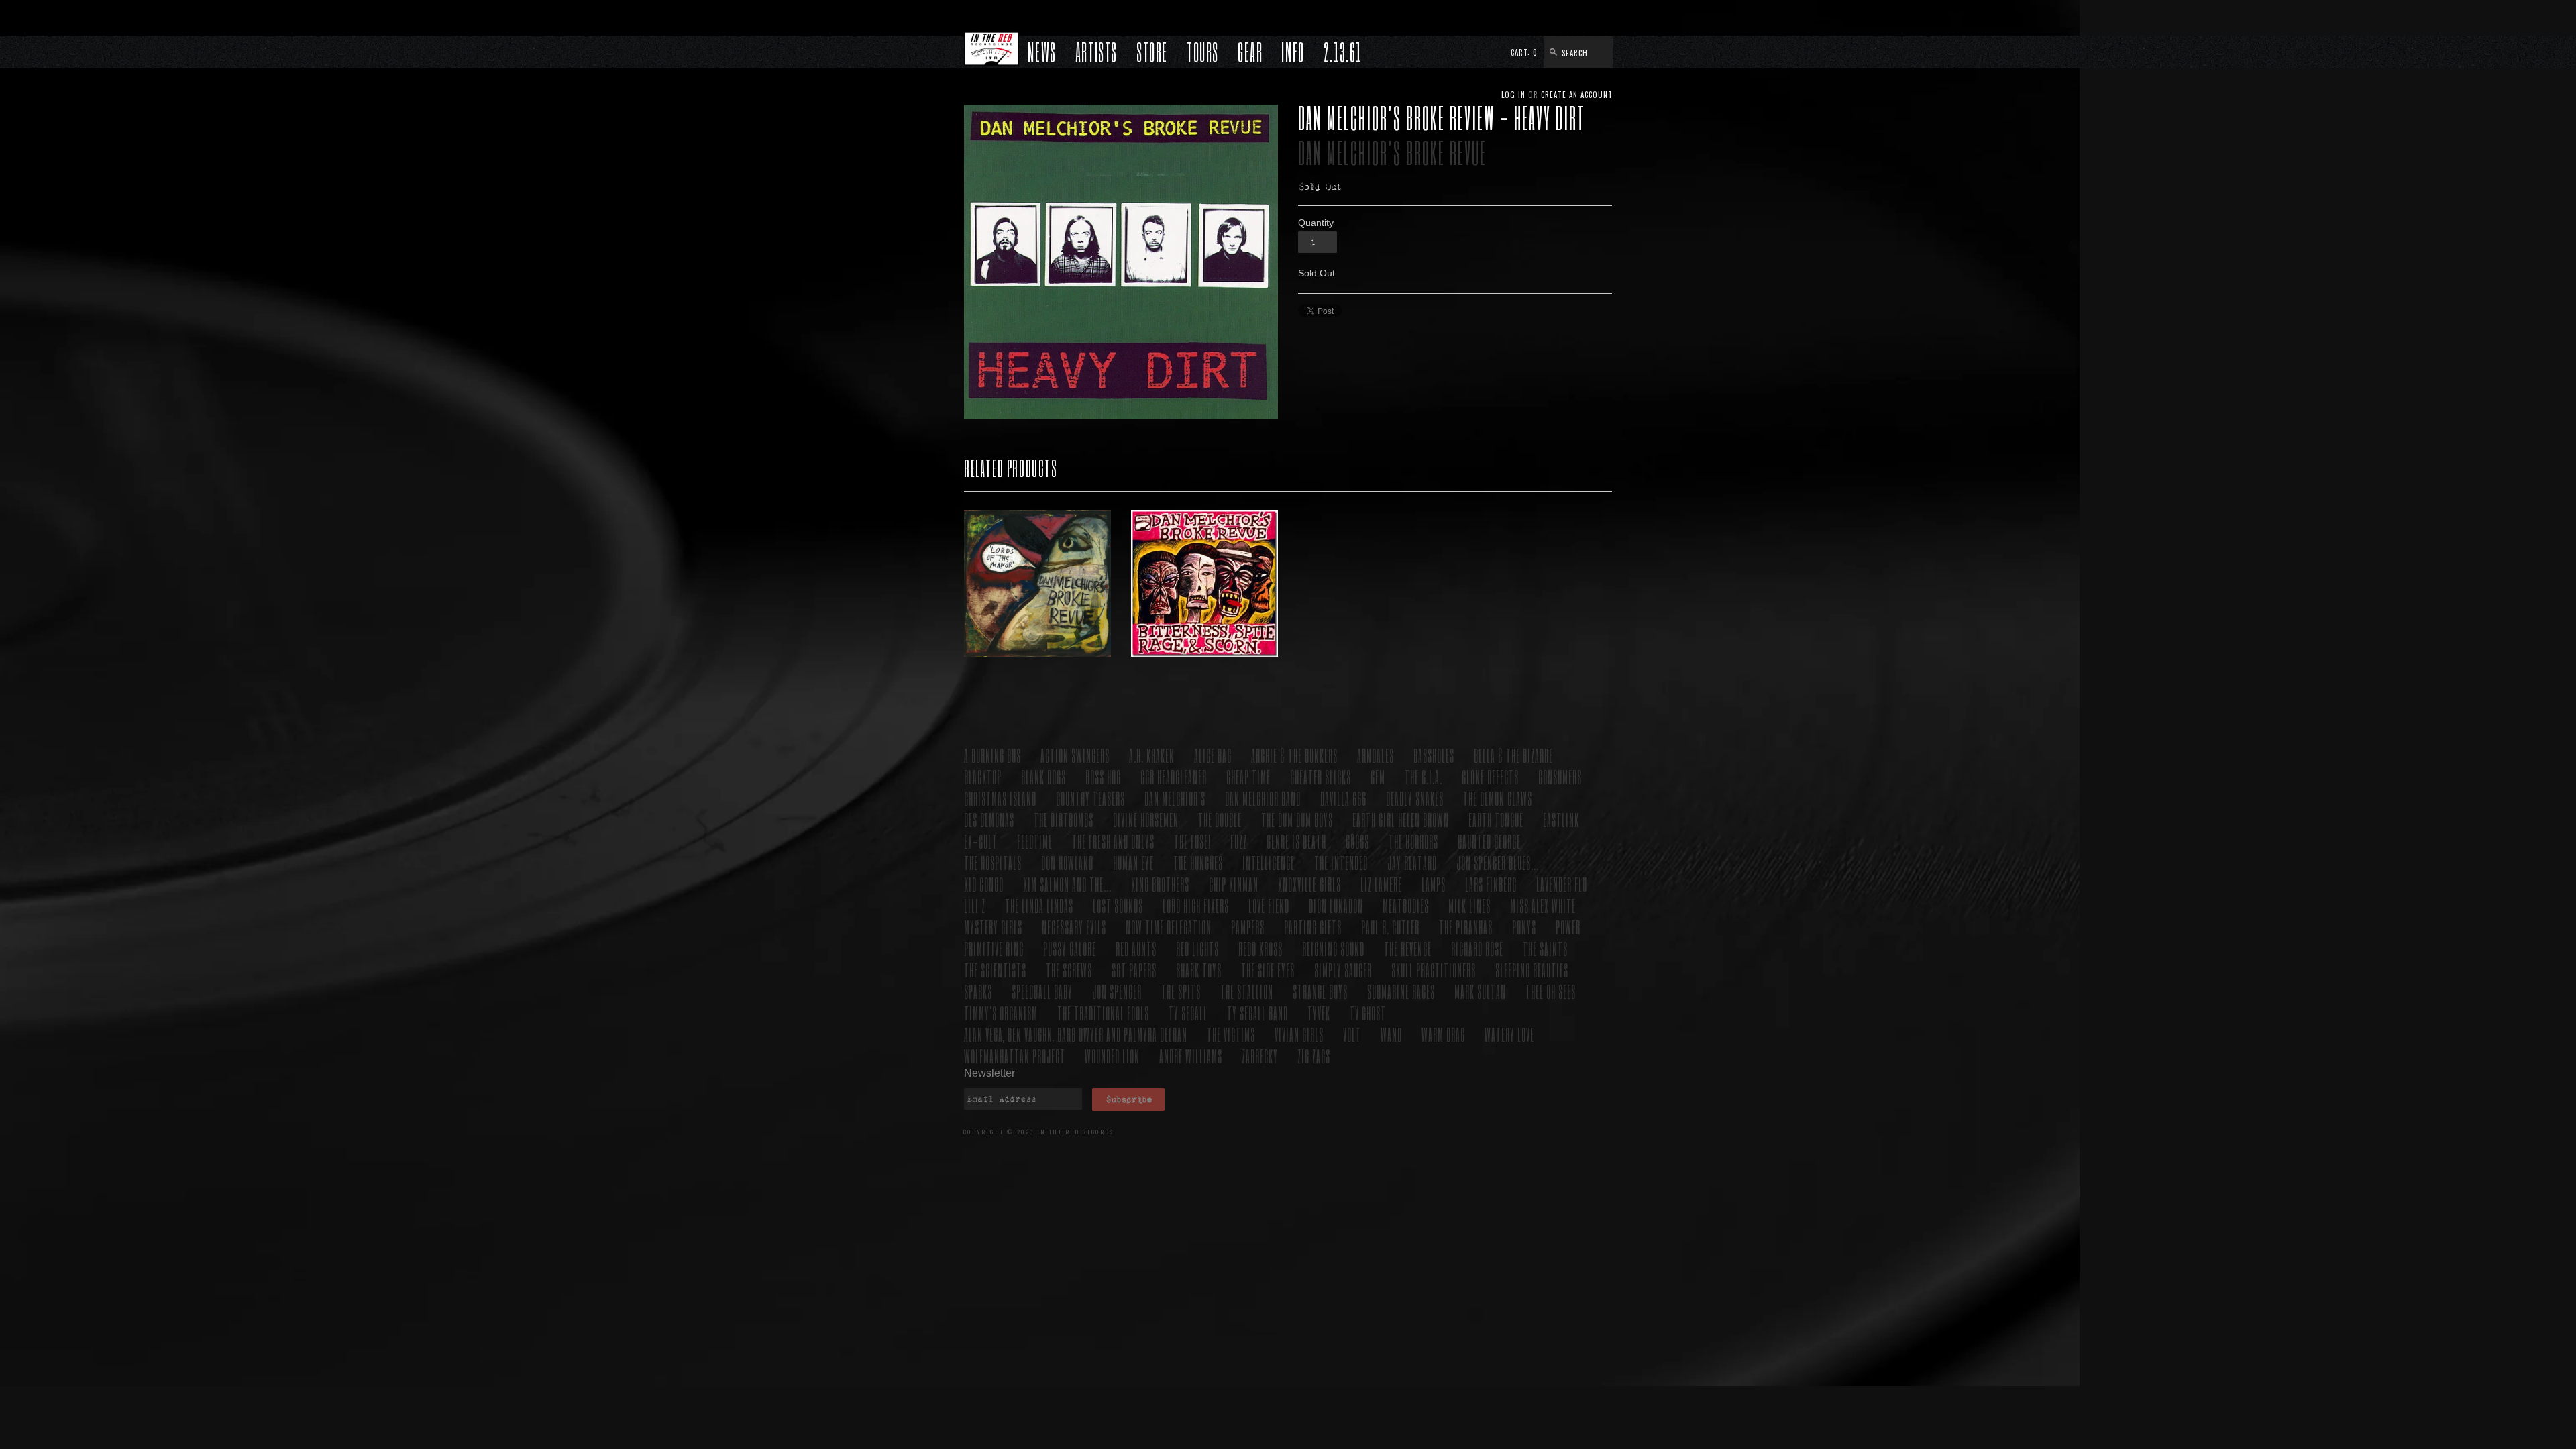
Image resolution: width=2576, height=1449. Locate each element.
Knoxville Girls (1309, 884)
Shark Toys (1199, 970)
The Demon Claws (1498, 798)
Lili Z (975, 905)
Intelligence (1269, 862)
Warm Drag (1443, 1034)
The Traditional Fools (1103, 1013)
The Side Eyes (1268, 970)
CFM (1378, 776)
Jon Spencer (1117, 991)
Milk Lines (1469, 905)
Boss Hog (1103, 776)
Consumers (1560, 776)
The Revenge (1408, 948)
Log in (1513, 95)
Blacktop (983, 776)
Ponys (1524, 927)
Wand (1391, 1034)
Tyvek (1319, 1013)
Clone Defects (1490, 776)
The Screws (1069, 970)
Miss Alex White (1543, 905)
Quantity (1316, 223)
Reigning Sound (1333, 948)
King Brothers (1160, 884)
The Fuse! (1192, 841)
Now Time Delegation (1169, 927)
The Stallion (1247, 991)
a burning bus (992, 755)
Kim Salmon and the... (1067, 884)
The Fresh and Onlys (1113, 841)
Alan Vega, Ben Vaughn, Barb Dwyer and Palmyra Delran (1076, 1034)
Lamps (1434, 884)
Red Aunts (1136, 948)
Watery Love (1509, 1034)
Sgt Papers (1134, 970)
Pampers (1248, 927)
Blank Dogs (1043, 776)
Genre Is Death (1296, 841)
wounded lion (1112, 1056)
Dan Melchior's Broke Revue (1392, 153)
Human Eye (1133, 862)
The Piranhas (1466, 927)
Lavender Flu (1562, 884)
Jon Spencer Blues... (1498, 862)
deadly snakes (1415, 798)
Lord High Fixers (1196, 905)
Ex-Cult (981, 841)
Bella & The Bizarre (1513, 755)
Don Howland (1067, 862)
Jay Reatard (1412, 862)
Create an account (1577, 95)
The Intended (1341, 862)
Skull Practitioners (1434, 970)
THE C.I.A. (1424, 776)
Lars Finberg (1491, 884)
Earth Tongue (1496, 819)
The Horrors (1413, 841)
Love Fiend (1269, 905)
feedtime (1035, 841)
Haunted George (1489, 841)
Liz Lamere (1381, 884)
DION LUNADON (1336, 905)
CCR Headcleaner (1174, 776)
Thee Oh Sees (1551, 991)
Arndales (1376, 755)
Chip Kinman (1234, 884)
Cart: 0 (1524, 52)
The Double (1220, 819)
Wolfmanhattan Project (1015, 1056)
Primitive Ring (994, 948)
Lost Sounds (1118, 905)
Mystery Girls (993, 927)
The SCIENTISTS (995, 970)
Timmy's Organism (1001, 1013)
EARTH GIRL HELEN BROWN (1401, 819)
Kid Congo (984, 884)
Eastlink (1561, 819)
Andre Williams (1191, 1056)
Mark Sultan (1480, 991)
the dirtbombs (1064, 819)
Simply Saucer (1343, 970)
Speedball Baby (1042, 991)
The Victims (1231, 1034)
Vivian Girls (1299, 1034)
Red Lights (1197, 948)
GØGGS (1357, 841)
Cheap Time (1248, 776)
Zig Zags (1314, 1056)
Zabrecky (1260, 1056)
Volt (1352, 1034)
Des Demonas (989, 819)
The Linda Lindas (1039, 905)
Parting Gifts (1313, 927)
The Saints (1545, 948)
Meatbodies (1406, 905)
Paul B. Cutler (1390, 927)
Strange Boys (1320, 991)
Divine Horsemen (1146, 819)
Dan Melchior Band (1263, 798)
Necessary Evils (1074, 927)
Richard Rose (1477, 948)
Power (1568, 927)
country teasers (1090, 798)
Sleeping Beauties (1532, 970)
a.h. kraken (1152, 755)
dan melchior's (1175, 798)
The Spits (1181, 991)
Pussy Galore (1070, 948)
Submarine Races (1401, 991)
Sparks (978, 991)
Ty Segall (1188, 1013)
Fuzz (1239, 841)
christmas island (1000, 798)
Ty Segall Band (1257, 1013)
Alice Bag (1213, 755)
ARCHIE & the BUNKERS (1294, 755)
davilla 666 (1343, 798)
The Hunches (1198, 862)
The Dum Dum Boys (1297, 819)
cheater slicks (1321, 776)
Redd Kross (1260, 948)
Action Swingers (1075, 755)
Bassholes (1434, 755)
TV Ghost (1368, 1013)
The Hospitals (993, 862)
